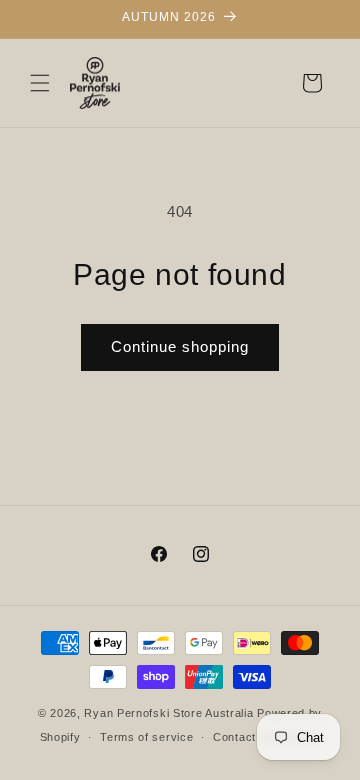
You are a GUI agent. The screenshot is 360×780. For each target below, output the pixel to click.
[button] (40, 83)
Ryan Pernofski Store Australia (168, 713)
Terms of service (146, 737)
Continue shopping (180, 346)
